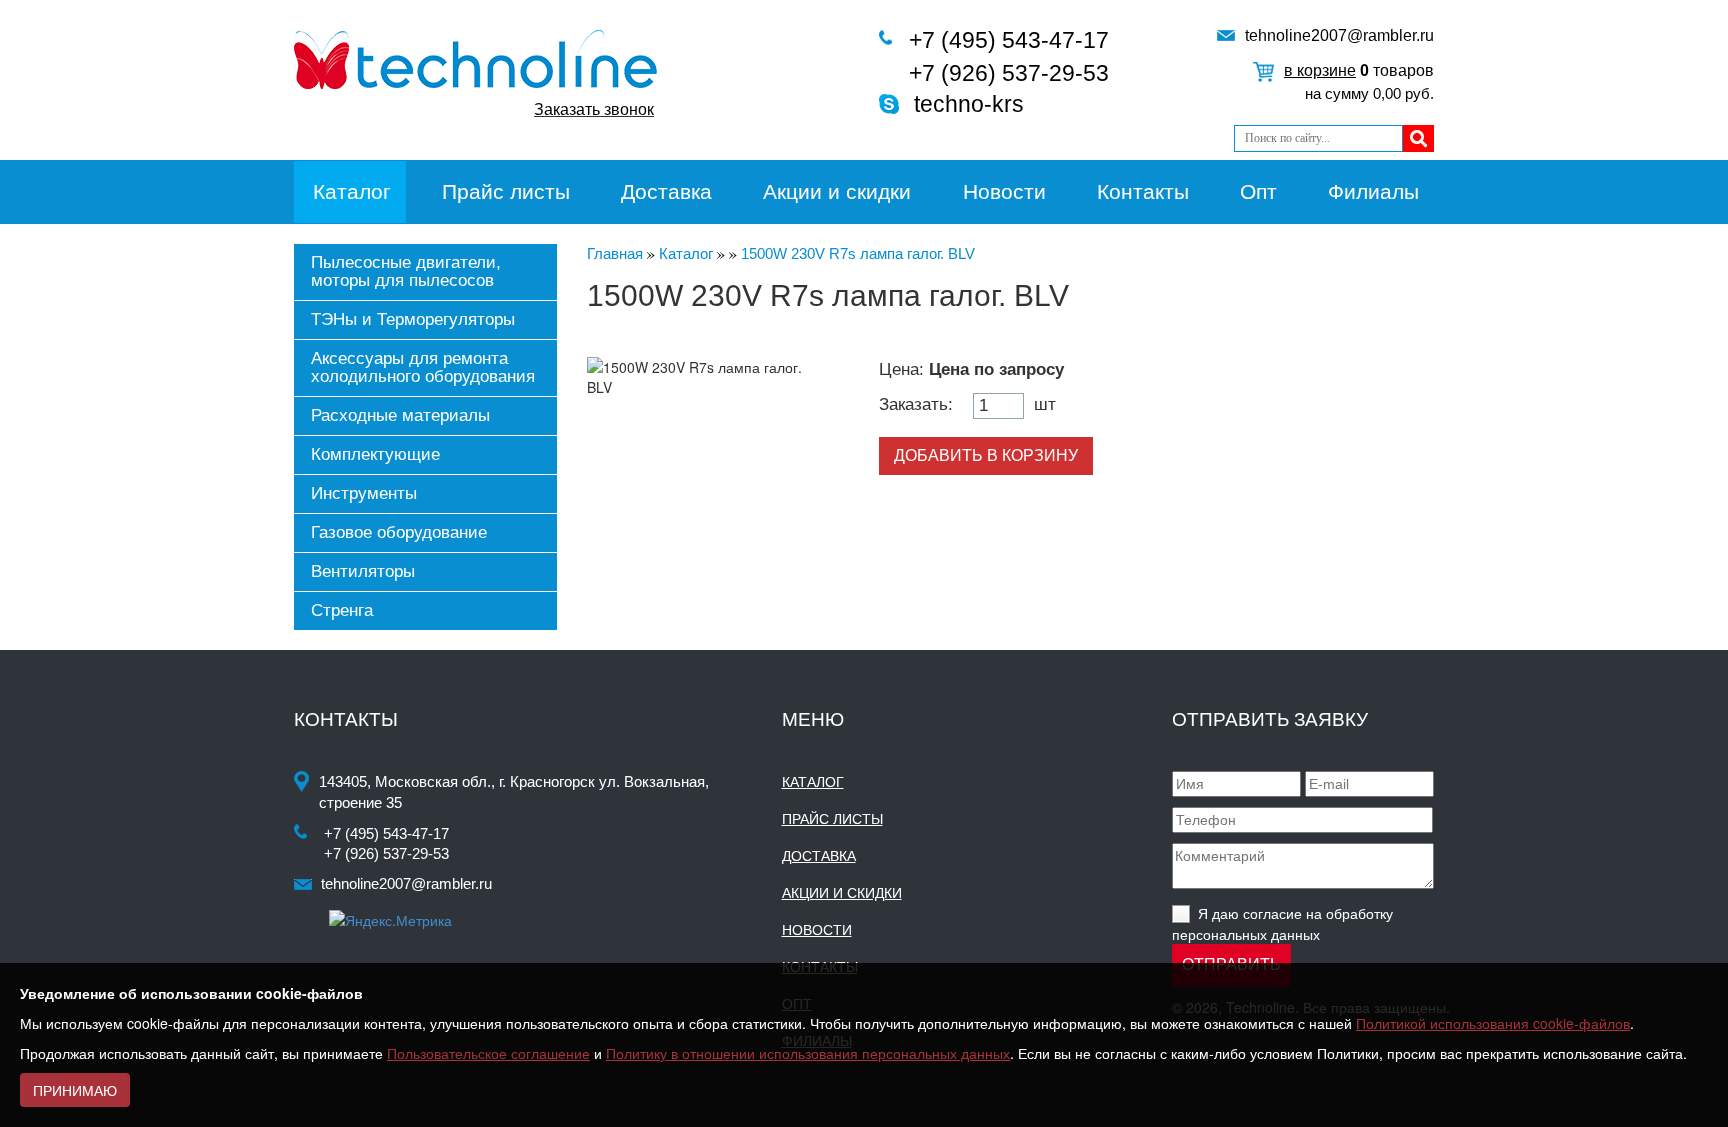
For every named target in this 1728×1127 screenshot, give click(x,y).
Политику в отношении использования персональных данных (808, 1053)
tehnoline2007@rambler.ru (1339, 35)
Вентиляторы (363, 571)
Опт (1258, 191)
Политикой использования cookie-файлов (1493, 1023)
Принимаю (75, 1090)
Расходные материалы (400, 415)
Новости (1004, 191)
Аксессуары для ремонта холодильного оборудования (423, 367)
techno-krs (969, 104)
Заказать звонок (594, 109)
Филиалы (1373, 191)
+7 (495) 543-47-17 (1009, 40)
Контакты (1143, 191)
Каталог (352, 191)
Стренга (342, 610)
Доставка (666, 191)
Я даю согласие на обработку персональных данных (1282, 923)
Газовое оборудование (399, 532)
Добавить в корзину (986, 455)
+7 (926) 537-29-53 (1009, 73)
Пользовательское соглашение (488, 1053)
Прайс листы (506, 191)
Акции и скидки (837, 191)
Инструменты (364, 493)
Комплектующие (375, 454)
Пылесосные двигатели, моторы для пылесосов (406, 271)
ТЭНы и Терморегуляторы (413, 319)
